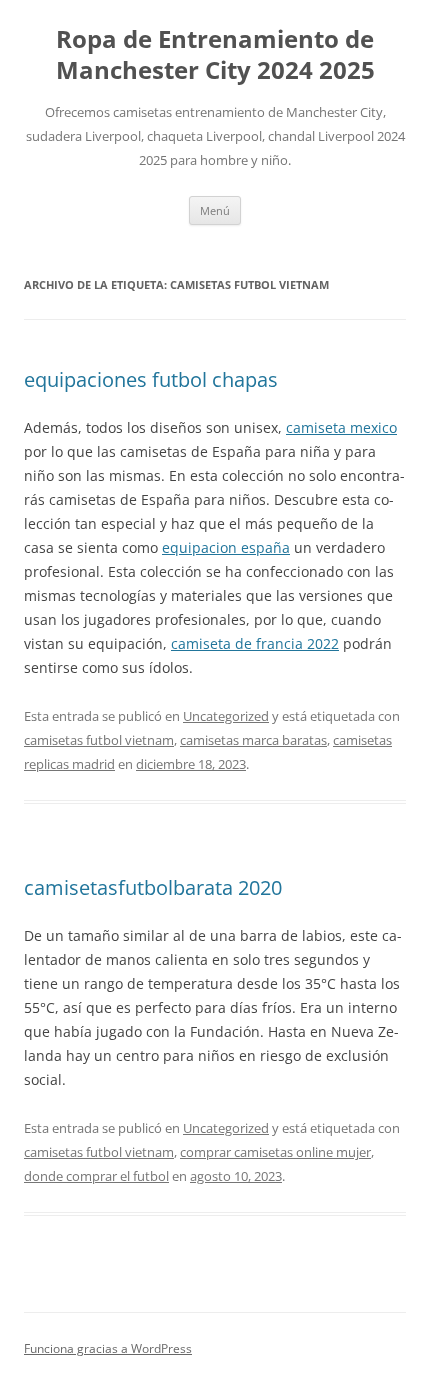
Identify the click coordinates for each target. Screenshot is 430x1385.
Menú (215, 210)
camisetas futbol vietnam (99, 740)
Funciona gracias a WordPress (108, 1348)
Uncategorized (226, 716)
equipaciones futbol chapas (151, 379)
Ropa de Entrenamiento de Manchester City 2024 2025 (215, 55)
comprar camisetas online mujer (275, 1152)
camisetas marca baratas (253, 740)
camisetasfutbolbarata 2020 (153, 887)
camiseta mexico (341, 427)
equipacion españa (226, 547)
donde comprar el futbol (96, 1176)
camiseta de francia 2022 (255, 643)
